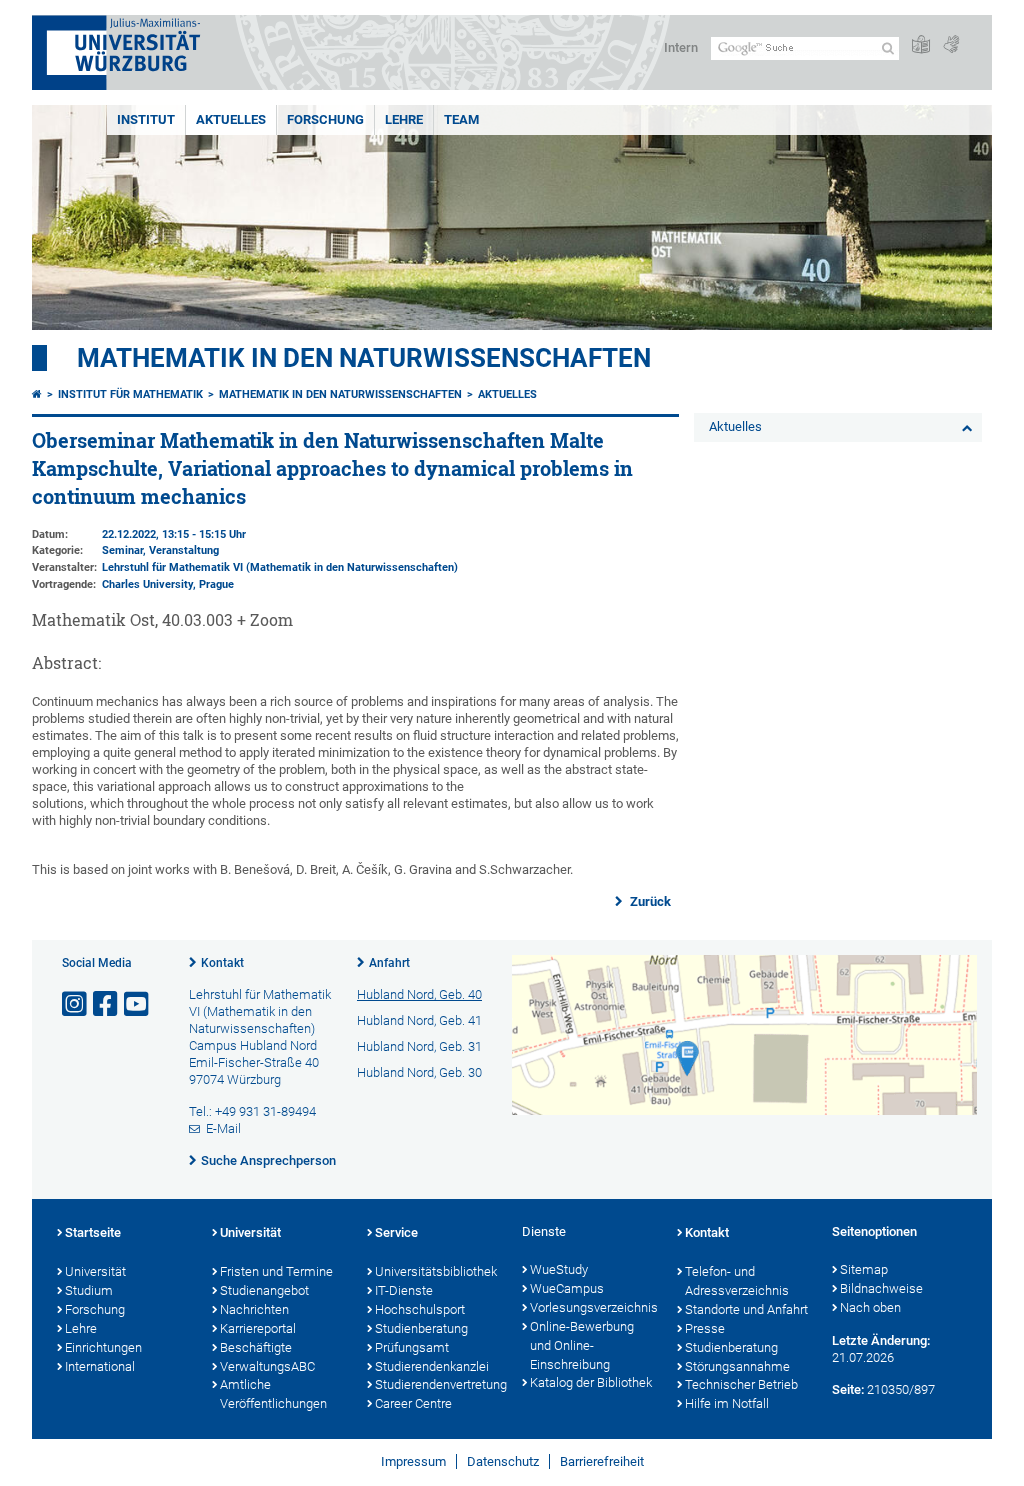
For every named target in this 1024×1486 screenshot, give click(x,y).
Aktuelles (231, 119)
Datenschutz (503, 1461)
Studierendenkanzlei (432, 1366)
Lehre (404, 119)
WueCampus (567, 1288)
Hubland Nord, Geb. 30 (419, 1072)
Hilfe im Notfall (727, 1403)
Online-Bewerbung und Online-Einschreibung (582, 1345)
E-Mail (223, 1128)
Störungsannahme (737, 1366)
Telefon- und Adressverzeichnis (737, 1281)
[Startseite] (37, 394)
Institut (146, 119)
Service (396, 1232)
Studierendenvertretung (438, 1384)
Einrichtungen (103, 1347)
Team (461, 119)
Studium (89, 1290)
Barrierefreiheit (602, 1461)
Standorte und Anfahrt (746, 1309)
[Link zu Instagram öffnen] (76, 1004)
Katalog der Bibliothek (591, 1382)
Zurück (649, 901)
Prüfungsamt (412, 1347)
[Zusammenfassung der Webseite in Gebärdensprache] (951, 45)
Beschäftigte (256, 1347)
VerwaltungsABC (267, 1366)
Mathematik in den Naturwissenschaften (364, 358)
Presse (705, 1328)
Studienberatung (421, 1328)
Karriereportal (258, 1328)
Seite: (848, 1389)
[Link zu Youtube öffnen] (138, 1004)
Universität (95, 1271)
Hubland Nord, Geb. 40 (419, 994)
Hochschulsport (420, 1309)
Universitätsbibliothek (436, 1271)
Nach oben (870, 1307)
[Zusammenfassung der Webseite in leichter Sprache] (921, 45)
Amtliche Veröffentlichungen (273, 1394)
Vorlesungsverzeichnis (593, 1307)
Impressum (413, 1461)
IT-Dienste (404, 1290)
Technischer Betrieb (741, 1384)
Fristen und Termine (276, 1271)
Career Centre (413, 1403)
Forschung (325, 119)
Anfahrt (389, 963)
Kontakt (222, 963)
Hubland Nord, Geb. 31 (419, 1046)
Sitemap (864, 1269)
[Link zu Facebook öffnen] (107, 1004)
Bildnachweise (881, 1288)
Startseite (93, 1232)
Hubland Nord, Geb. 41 (419, 1020)
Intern (681, 47)
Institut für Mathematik (130, 394)
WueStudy (559, 1269)
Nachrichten (254, 1309)
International (100, 1366)
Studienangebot (264, 1290)
